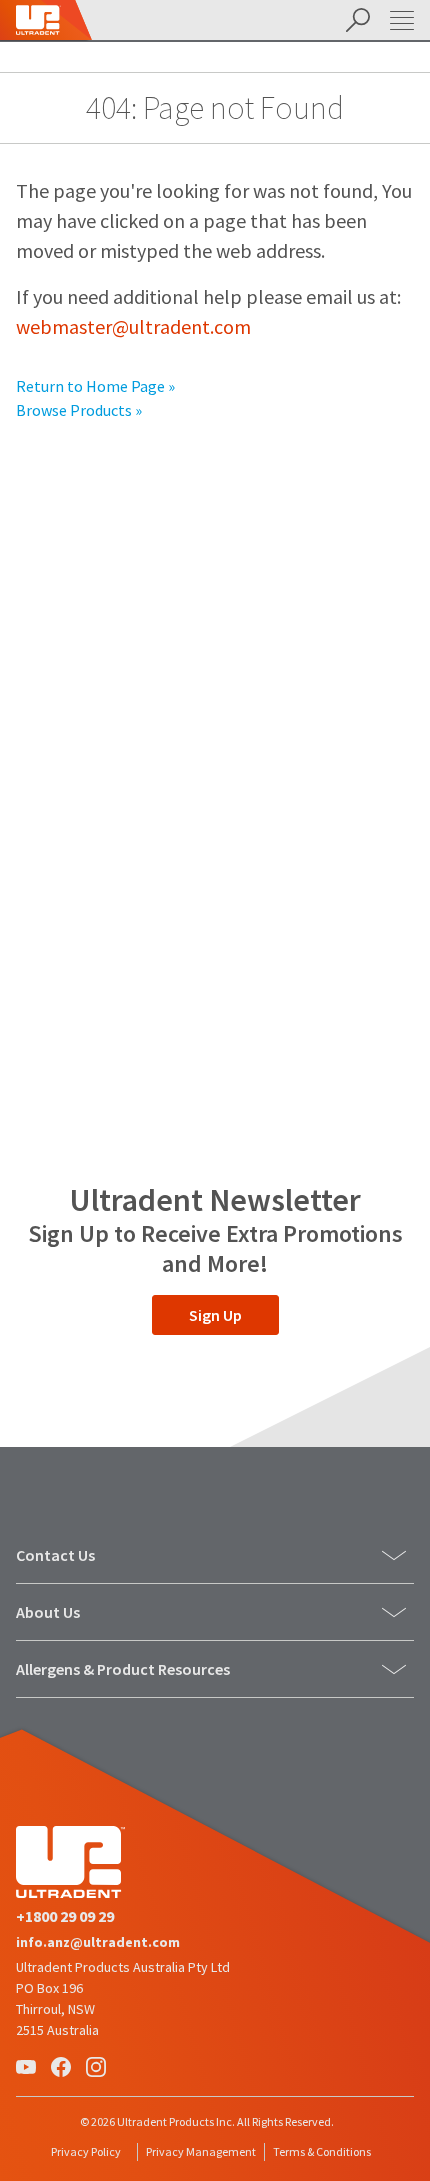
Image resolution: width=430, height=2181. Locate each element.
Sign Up (215, 1315)
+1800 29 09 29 (65, 1916)
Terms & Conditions (322, 2151)
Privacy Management (201, 2151)
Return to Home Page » (95, 386)
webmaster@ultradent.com (133, 326)
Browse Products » (79, 410)
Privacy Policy (86, 2151)
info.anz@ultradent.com (98, 1942)
